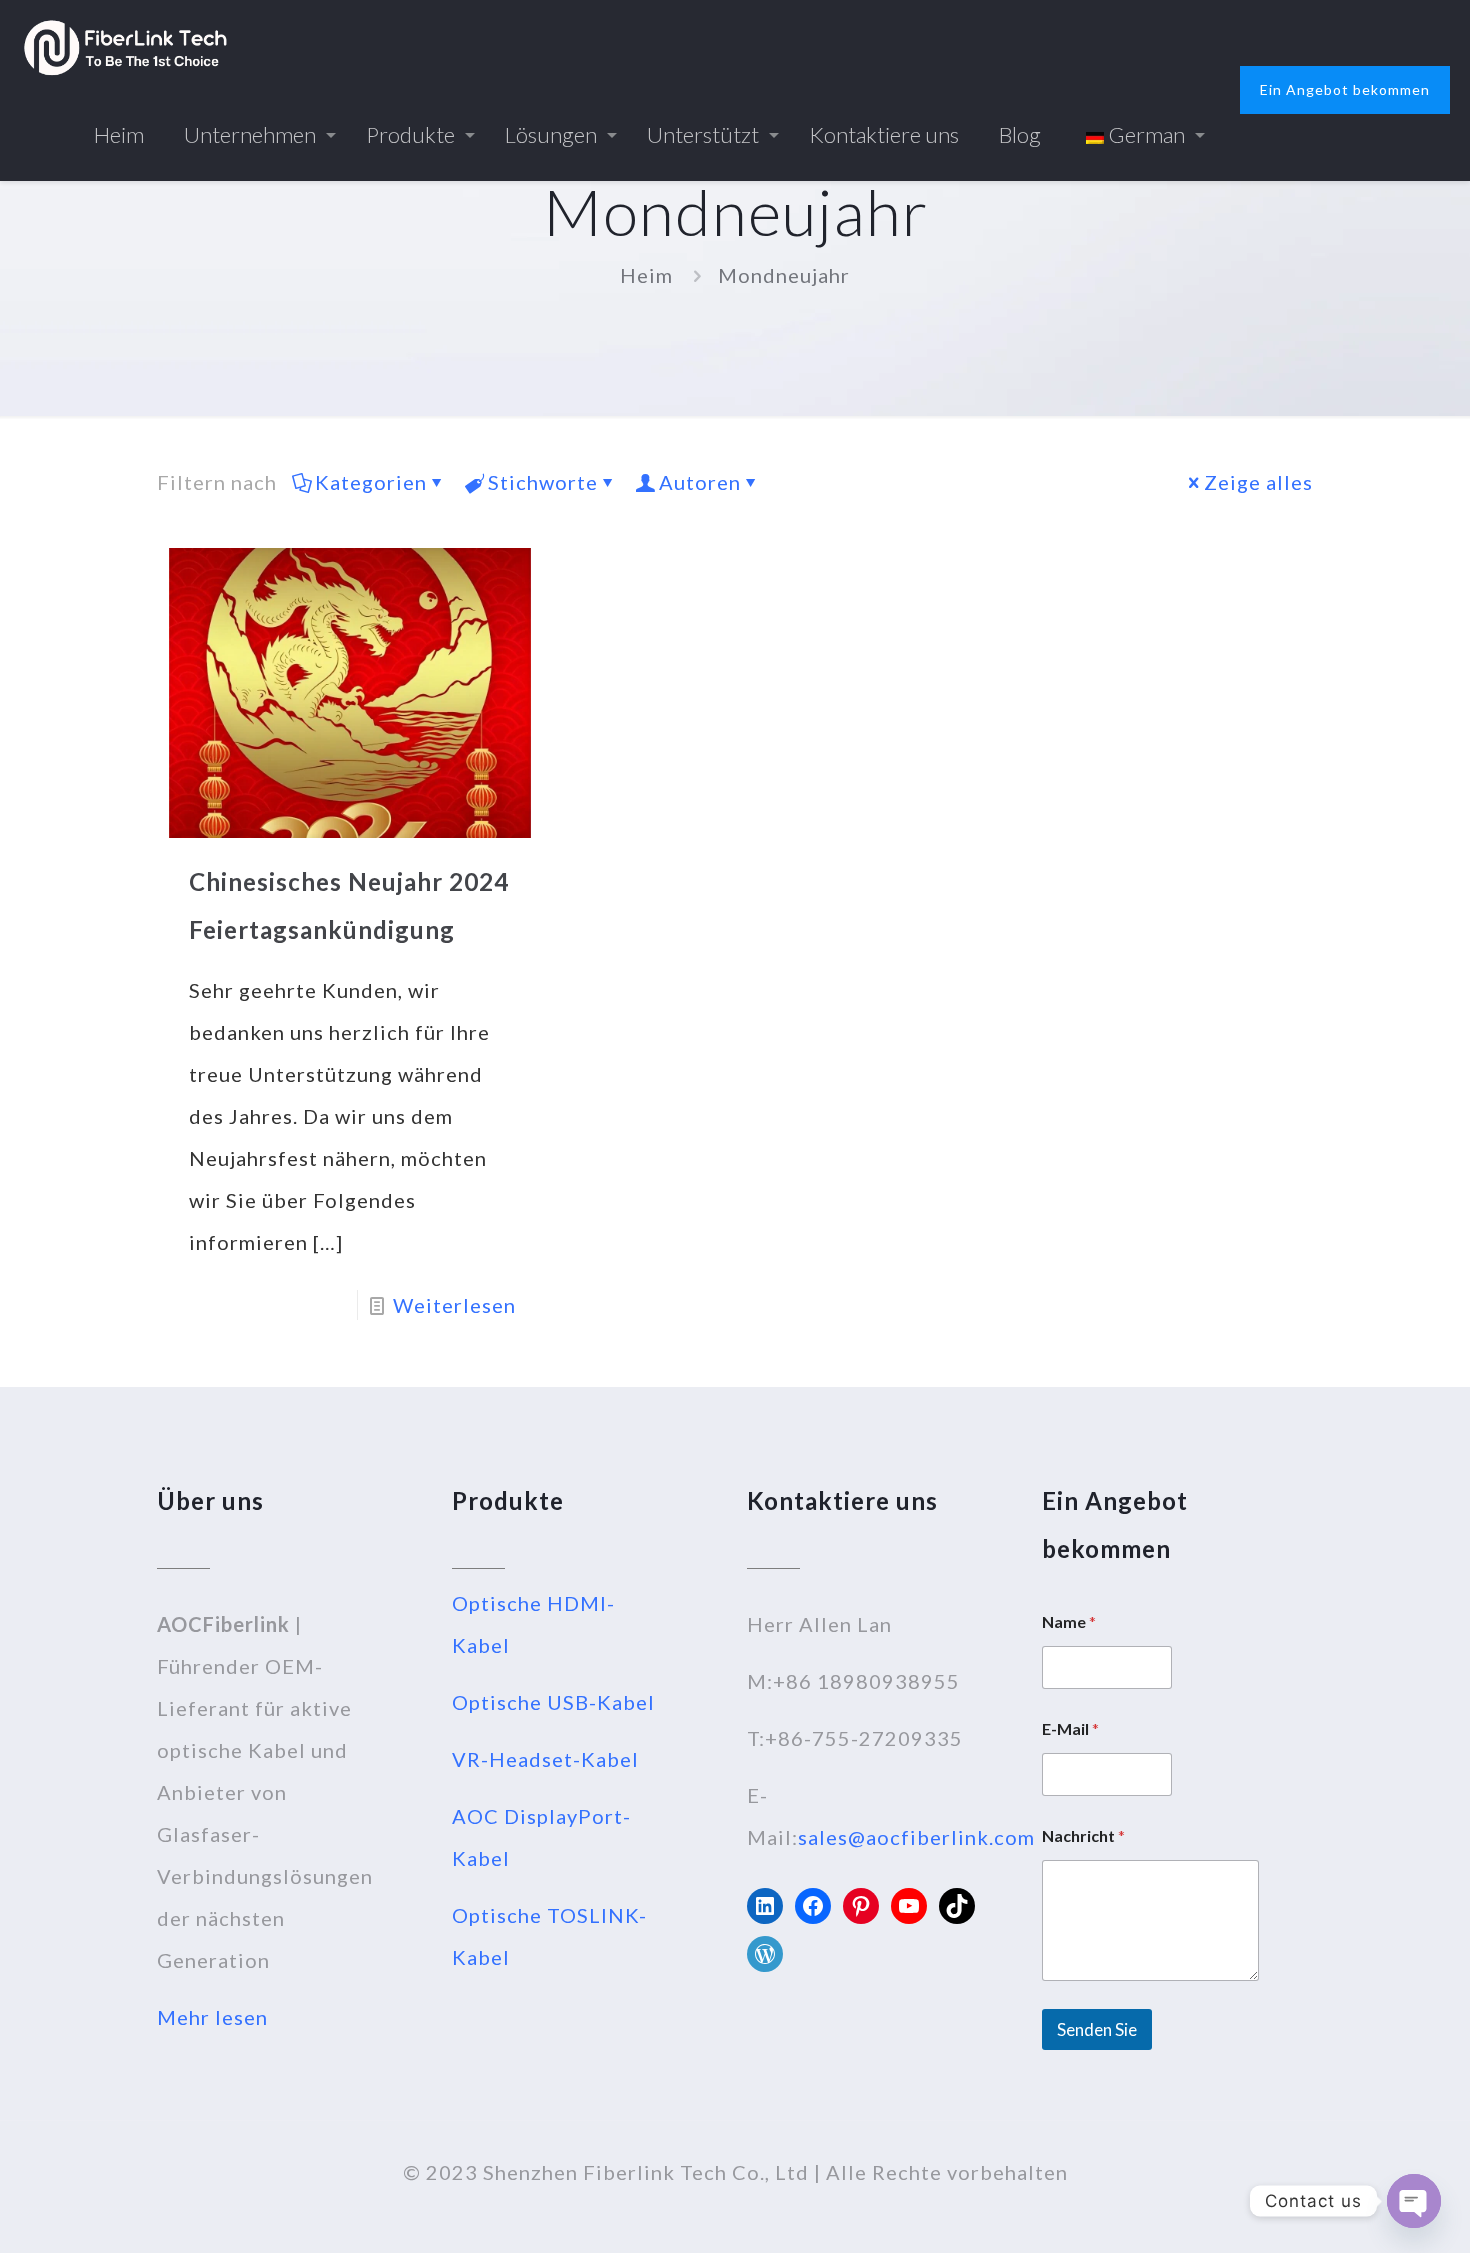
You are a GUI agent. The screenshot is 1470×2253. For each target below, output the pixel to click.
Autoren (700, 482)
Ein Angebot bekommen (1345, 89)
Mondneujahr (784, 275)
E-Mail (1070, 1728)
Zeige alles (1258, 482)
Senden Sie (1097, 2029)
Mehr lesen (212, 2017)
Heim (646, 275)
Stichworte (543, 482)
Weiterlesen (454, 1305)
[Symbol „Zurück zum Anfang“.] (1374, 2212)
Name (1069, 1621)
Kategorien (371, 482)
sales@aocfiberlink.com (916, 1837)
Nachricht (1083, 1835)
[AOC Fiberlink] (125, 45)
